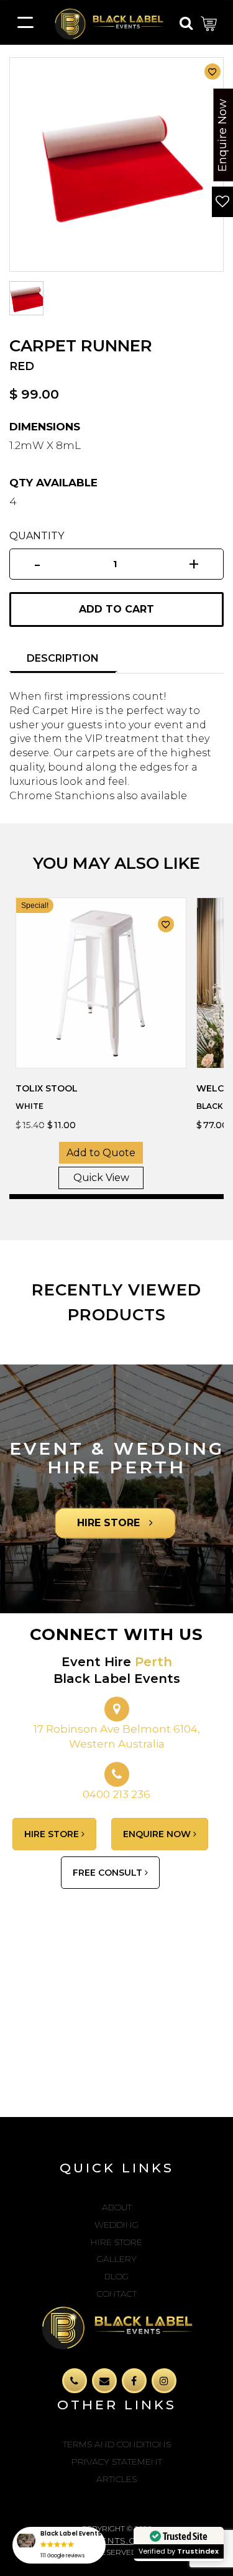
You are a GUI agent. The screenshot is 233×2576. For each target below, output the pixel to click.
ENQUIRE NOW (158, 1834)
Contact (117, 2294)
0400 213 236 (116, 1794)
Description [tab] (63, 658)
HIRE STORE (110, 1523)
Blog (116, 2276)
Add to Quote (101, 1153)
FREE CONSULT (109, 1873)
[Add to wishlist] (212, 72)
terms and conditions (117, 2444)
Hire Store (116, 2242)
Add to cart (116, 609)
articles (116, 2479)
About (117, 2207)
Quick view (101, 1178)
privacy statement (117, 2462)
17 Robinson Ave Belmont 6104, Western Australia (117, 1736)
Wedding (116, 2225)
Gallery (117, 2259)
